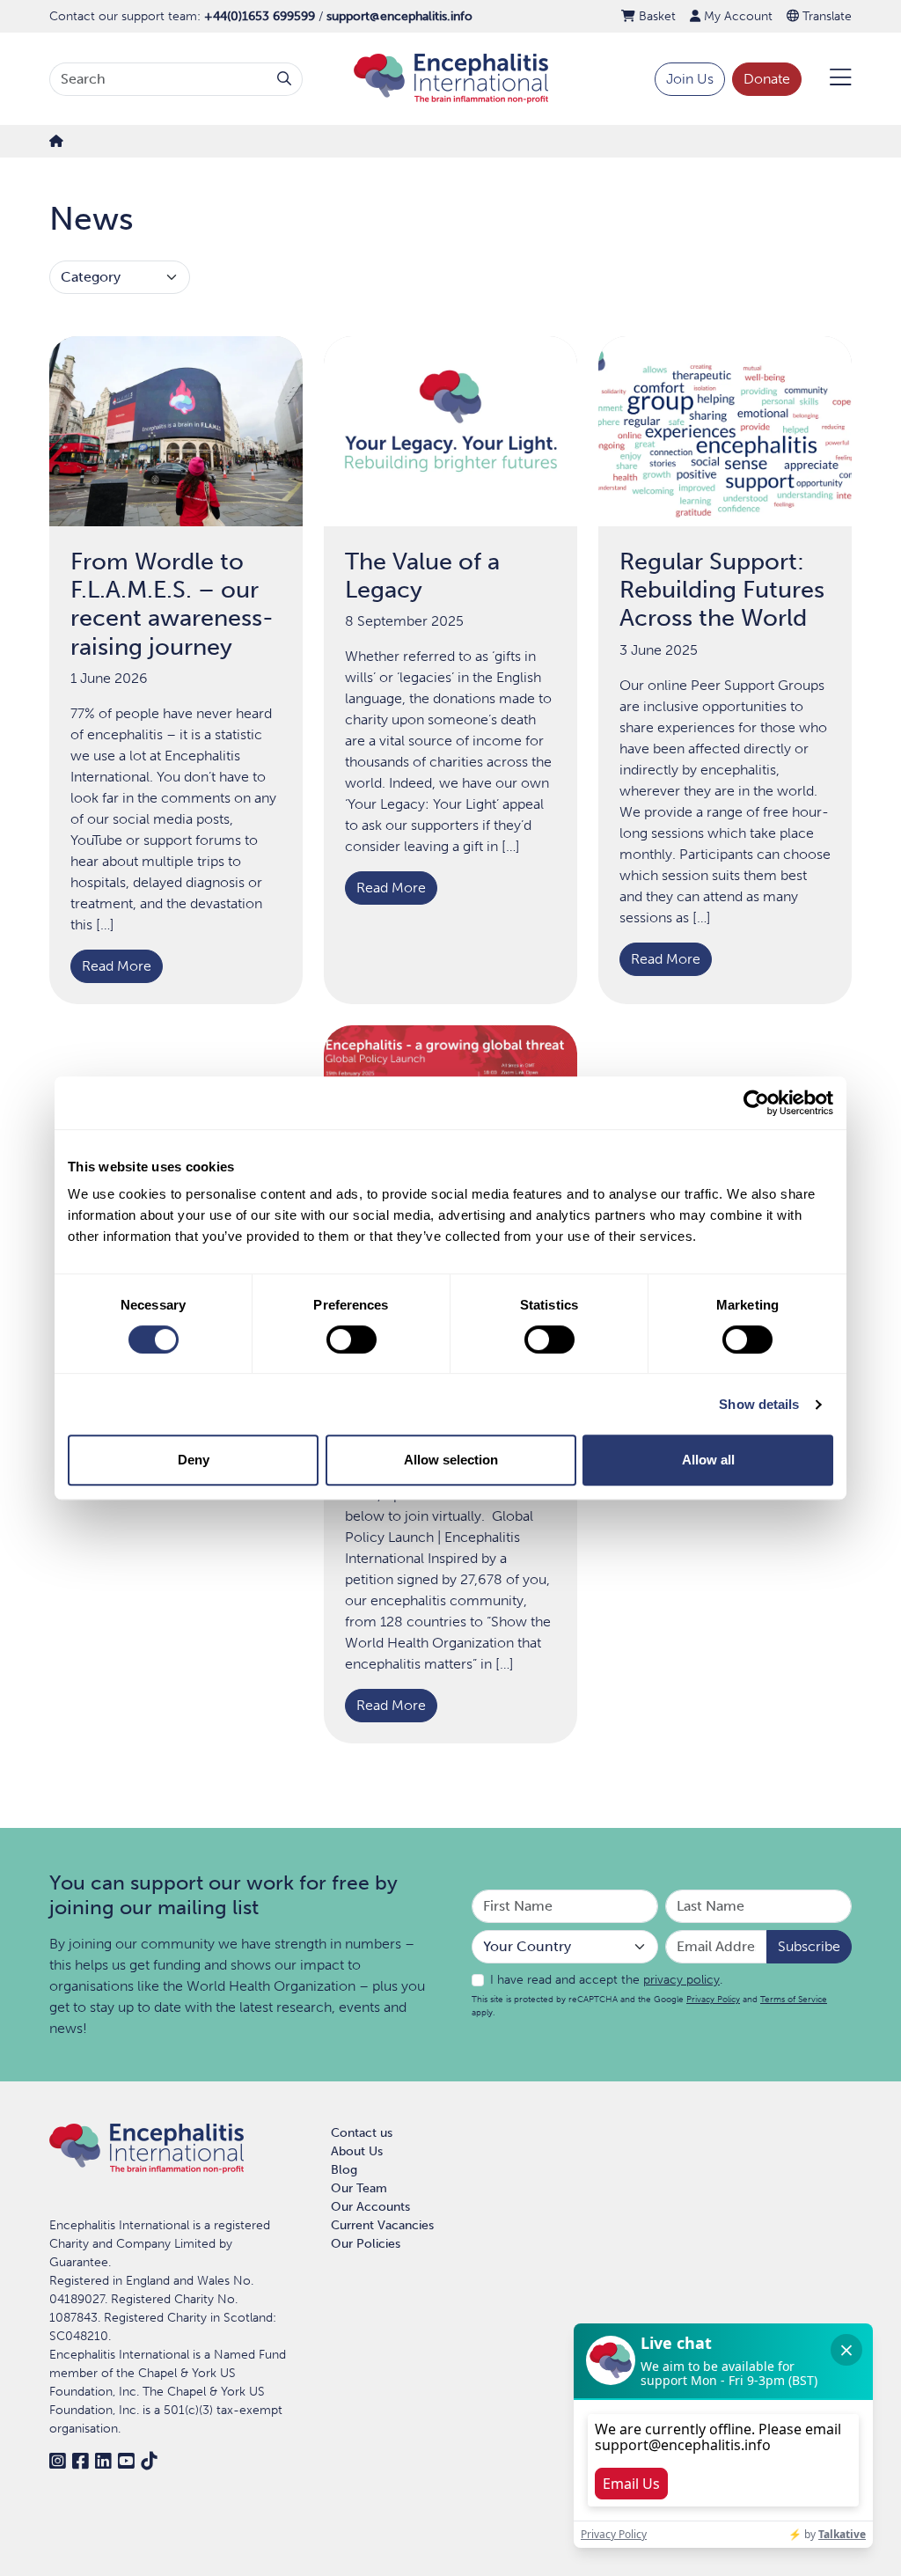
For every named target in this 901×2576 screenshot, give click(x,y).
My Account (736, 16)
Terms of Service (794, 1999)
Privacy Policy (713, 1999)
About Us (357, 2151)
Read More (117, 966)
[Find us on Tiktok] (149, 2461)
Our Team (359, 2188)
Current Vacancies (382, 2225)
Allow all (708, 1460)
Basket (656, 16)
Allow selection (451, 1460)
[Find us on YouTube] (126, 2461)
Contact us (362, 2133)
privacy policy (681, 1980)
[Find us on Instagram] (57, 2461)
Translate (825, 16)
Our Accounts (370, 2207)
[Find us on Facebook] (80, 2461)
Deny (194, 1460)
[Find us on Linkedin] (103, 2461)
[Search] (285, 79)
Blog (344, 2170)
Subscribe (809, 1946)
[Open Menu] (830, 79)
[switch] (352, 1339)
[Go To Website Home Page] (451, 78)
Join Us (690, 79)
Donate (767, 79)
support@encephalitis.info (399, 16)
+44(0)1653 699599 (260, 16)
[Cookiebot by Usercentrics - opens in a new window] (756, 1103)
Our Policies (366, 2244)
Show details (759, 1404)
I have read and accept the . (606, 1980)
